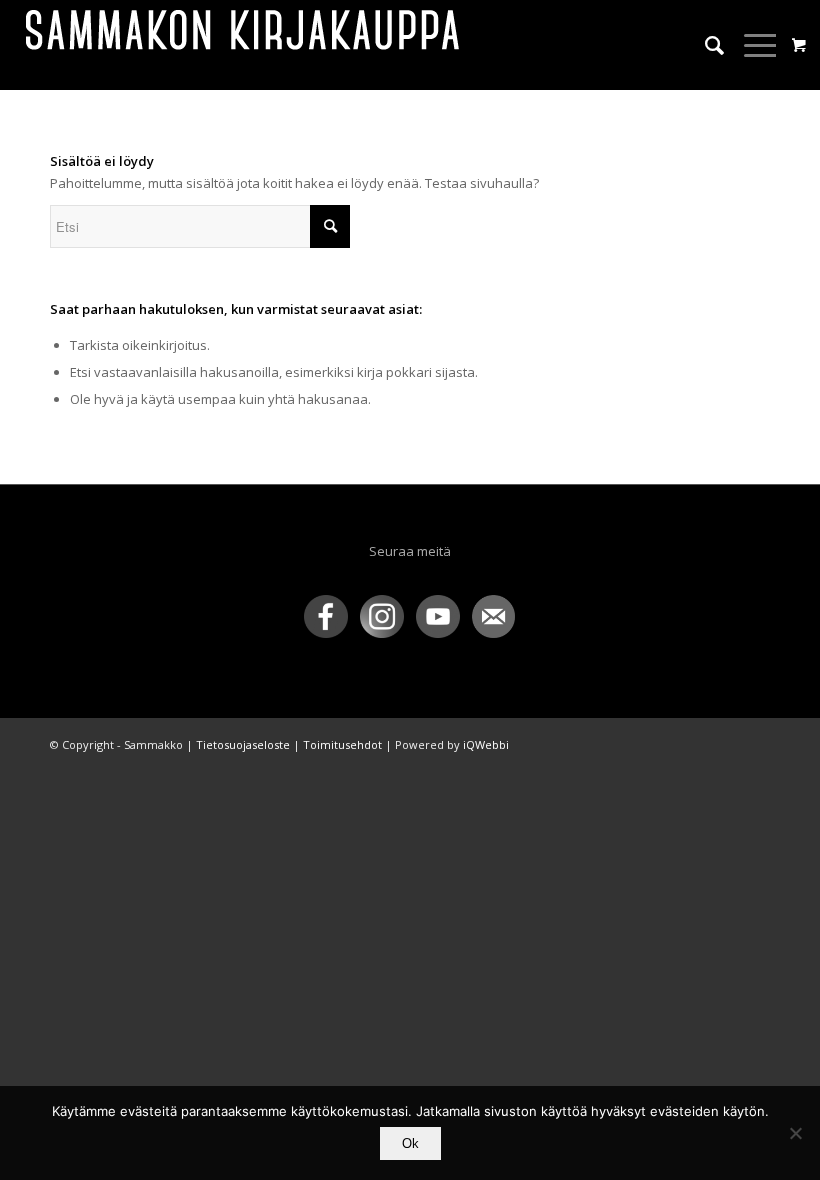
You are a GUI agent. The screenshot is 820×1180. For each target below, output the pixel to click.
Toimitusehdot (342, 744)
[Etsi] (704, 45)
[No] (795, 1133)
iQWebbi (486, 744)
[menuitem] (704, 45)
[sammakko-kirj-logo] (244, 45)
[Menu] (751, 45)
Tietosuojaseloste (243, 744)
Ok (410, 1143)
